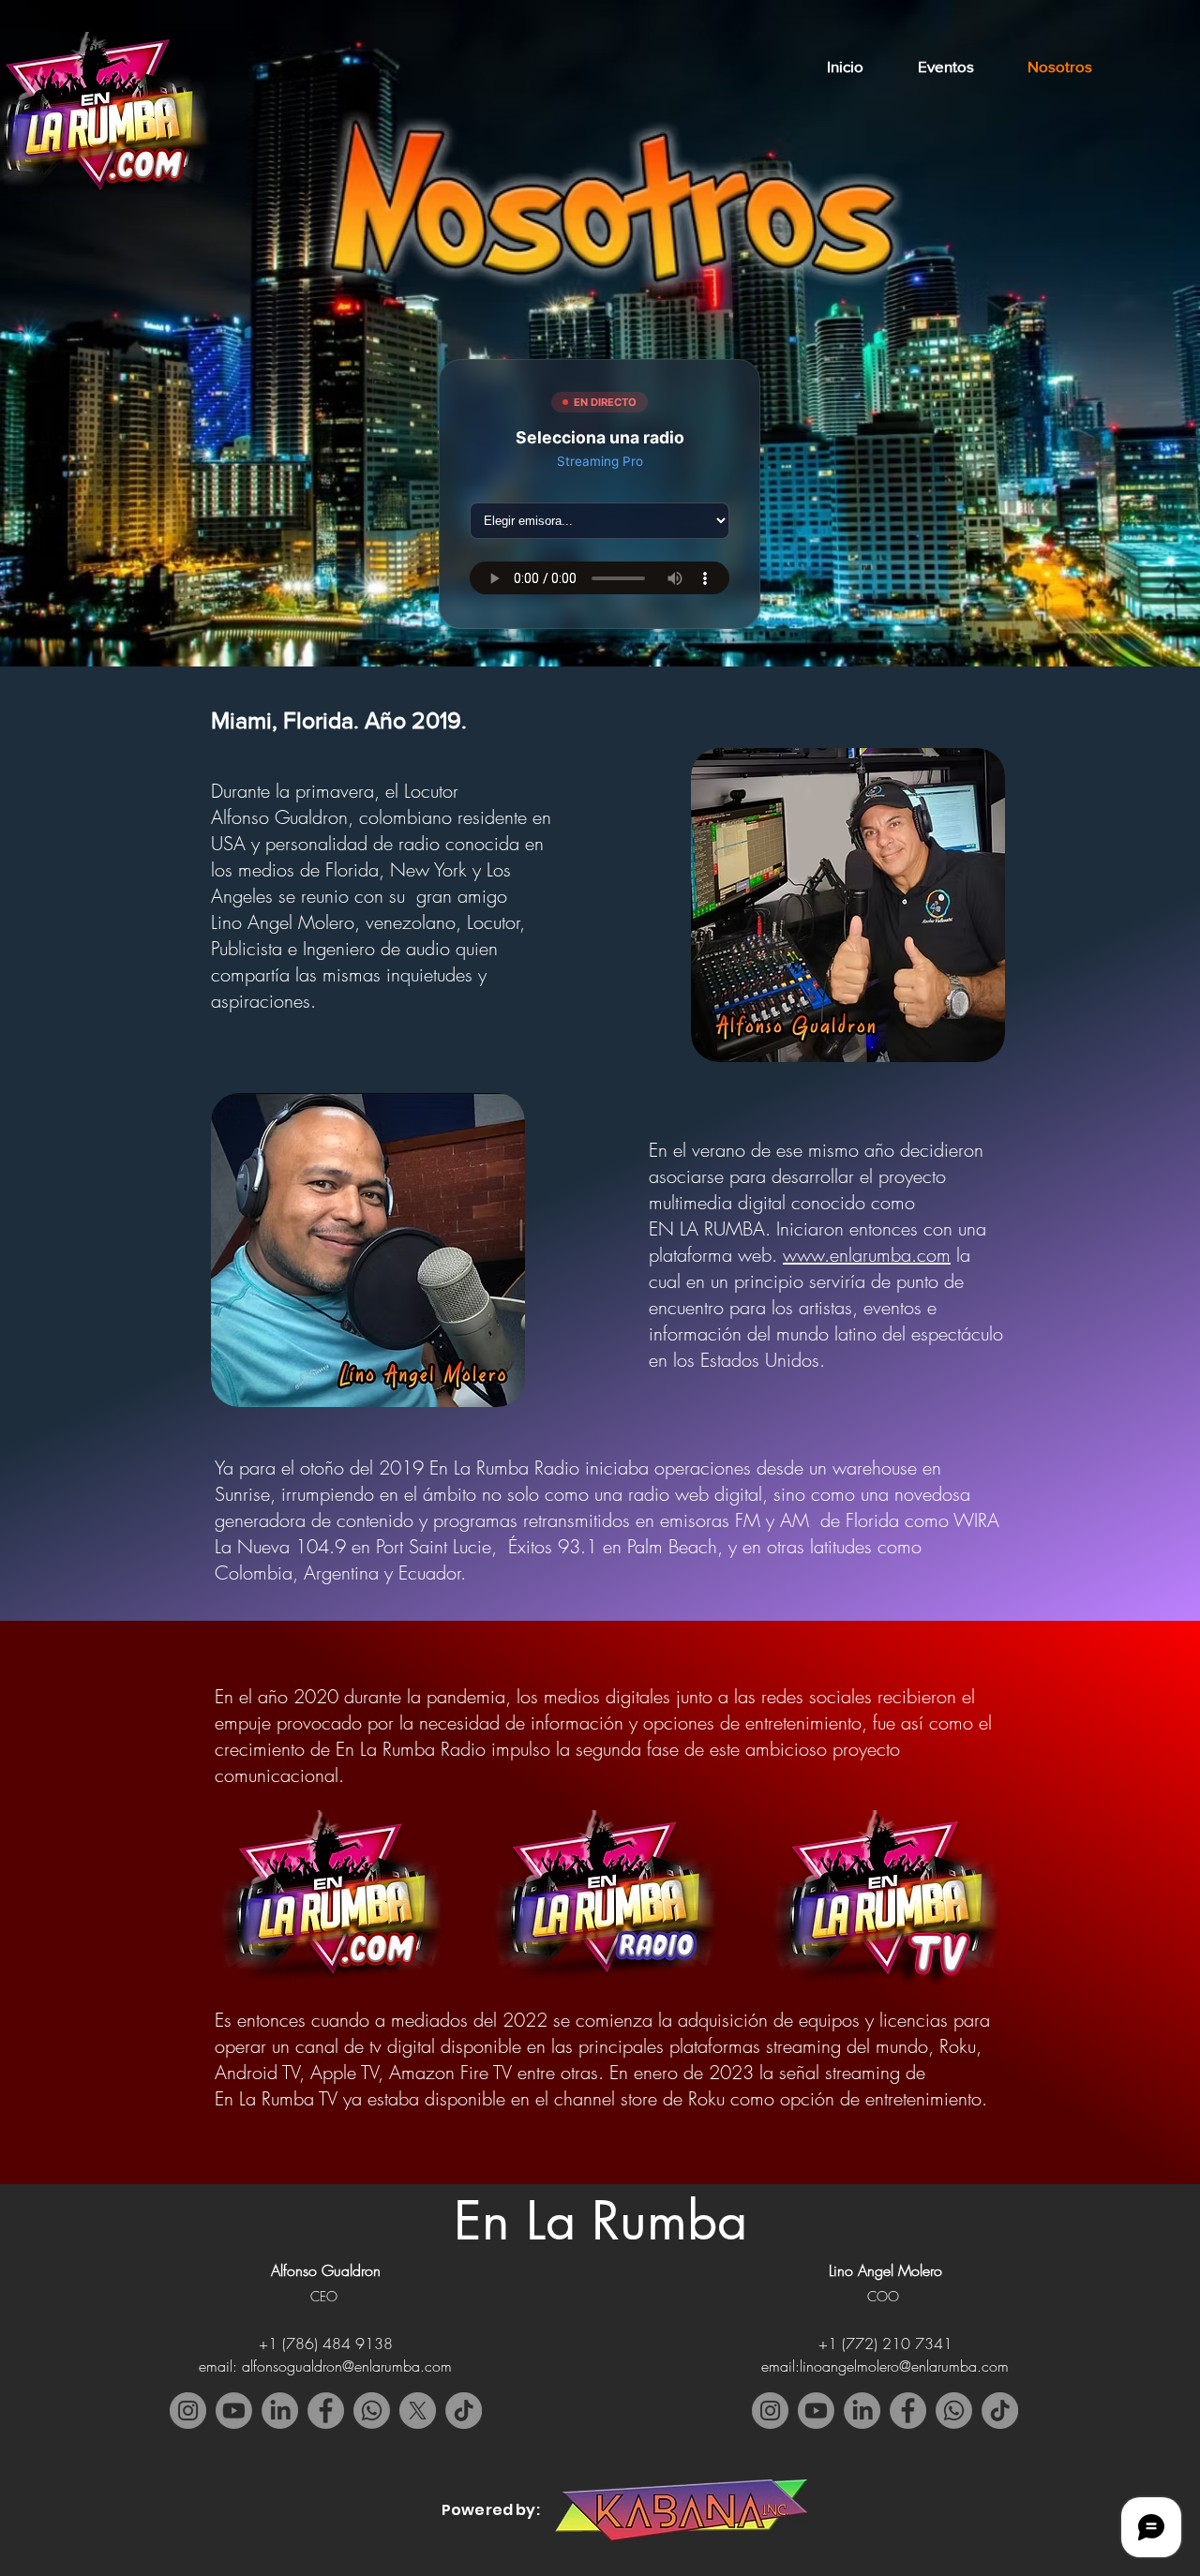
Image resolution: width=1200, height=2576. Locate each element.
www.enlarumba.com (867, 1255)
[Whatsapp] (372, 2411)
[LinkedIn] (280, 2411)
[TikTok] (1000, 2411)
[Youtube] (816, 2411)
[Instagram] (188, 2411)
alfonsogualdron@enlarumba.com (347, 2366)
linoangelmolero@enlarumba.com (904, 2366)
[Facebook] (326, 2411)
